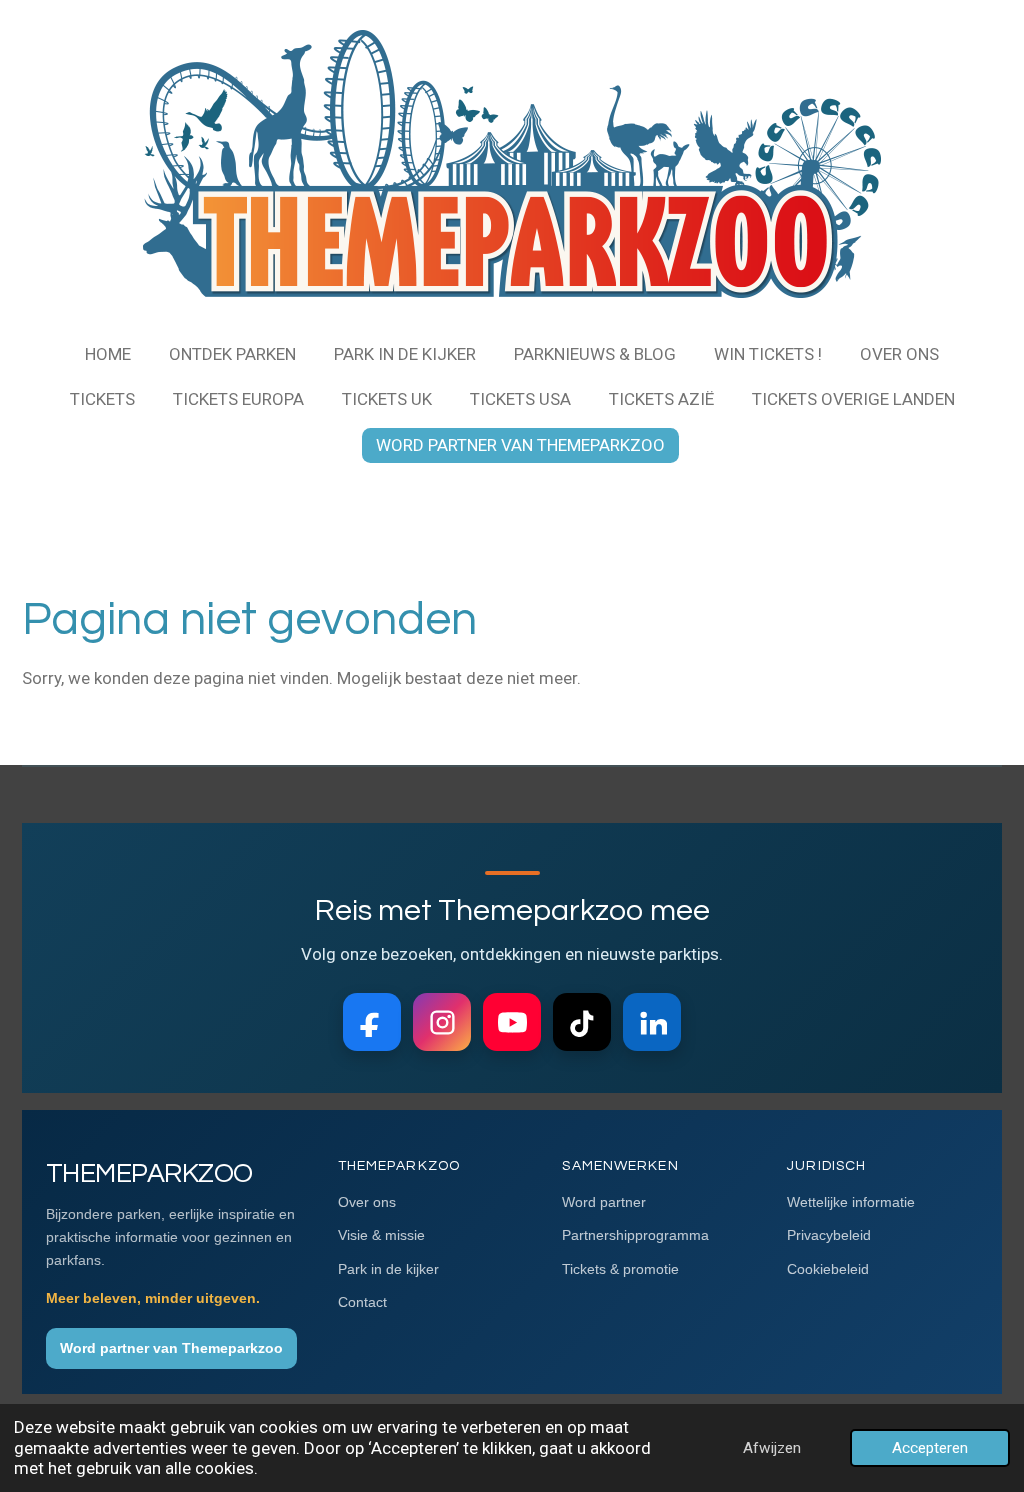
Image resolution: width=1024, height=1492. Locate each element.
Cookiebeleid (828, 1269)
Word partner (604, 1202)
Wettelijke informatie (851, 1202)
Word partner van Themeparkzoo (171, 1348)
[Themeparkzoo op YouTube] (512, 1022)
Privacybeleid (829, 1235)
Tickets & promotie (620, 1269)
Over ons (367, 1202)
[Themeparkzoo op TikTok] (582, 1022)
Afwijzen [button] (772, 1448)
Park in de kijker (388, 1269)
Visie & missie (381, 1235)
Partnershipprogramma (635, 1235)
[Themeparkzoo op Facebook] (372, 1022)
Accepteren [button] (930, 1448)
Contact (362, 1302)
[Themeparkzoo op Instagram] (442, 1022)
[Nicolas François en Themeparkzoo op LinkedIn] (652, 1022)
